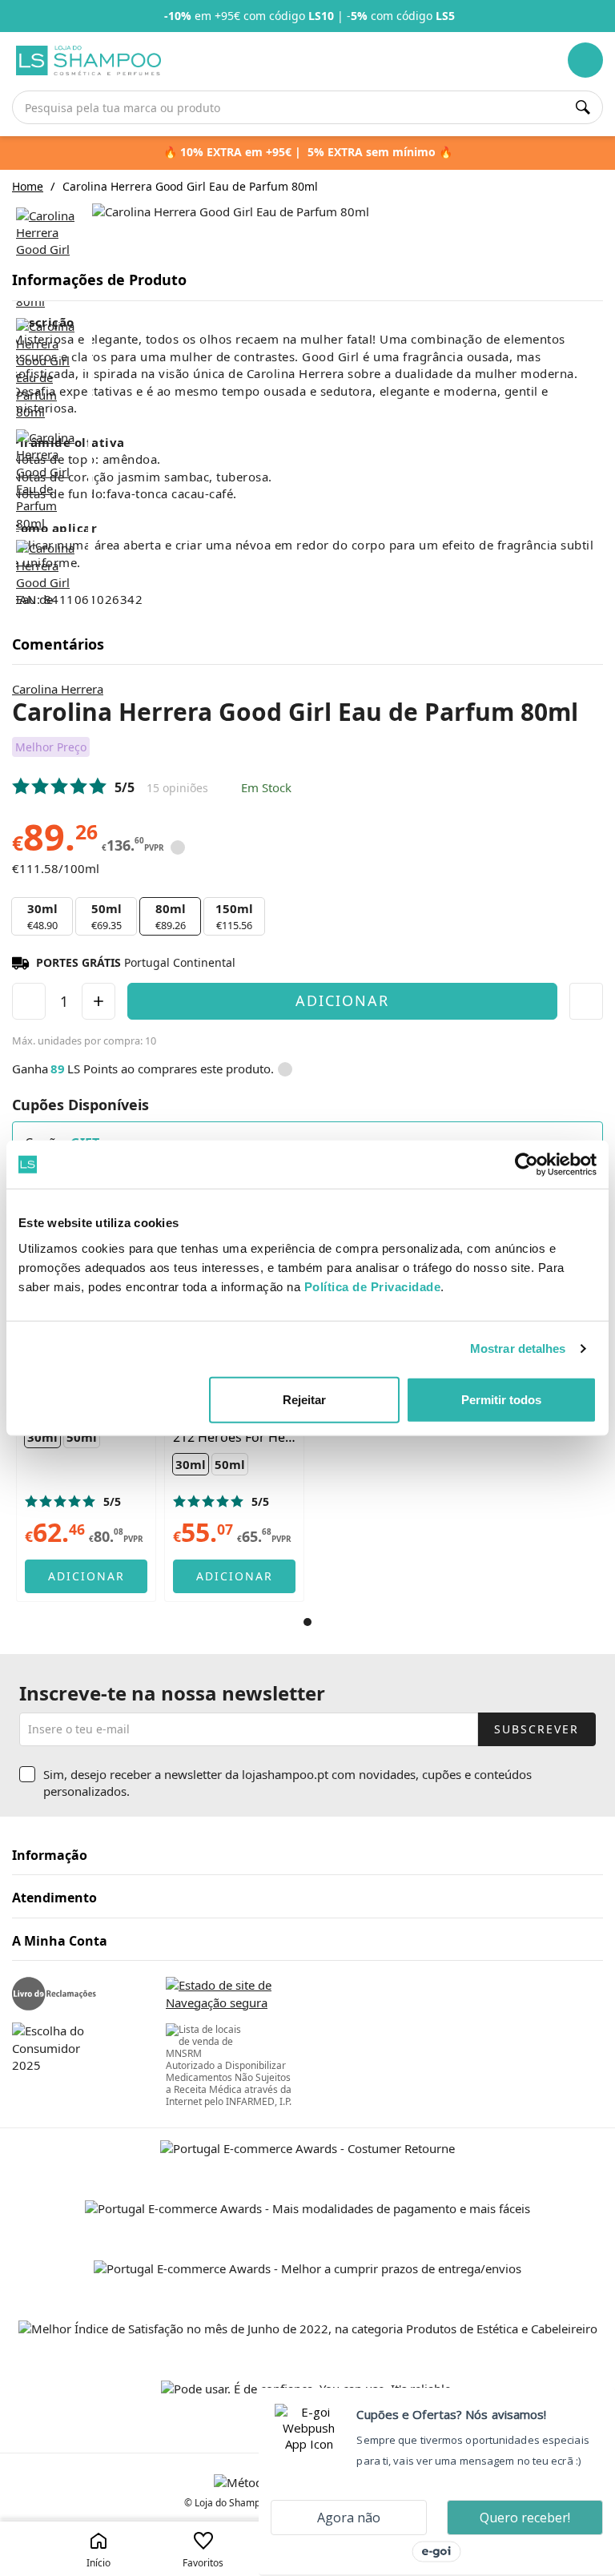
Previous (10, 16)
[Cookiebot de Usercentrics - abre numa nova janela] (527, 1165)
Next (605, 16)
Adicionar (342, 1000)
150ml (234, 916)
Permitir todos (501, 1399)
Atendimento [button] (54, 1898)
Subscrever (537, 1729)
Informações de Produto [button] (99, 280)
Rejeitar (304, 1399)
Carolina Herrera (58, 689)
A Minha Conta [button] (60, 1942)
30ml (42, 916)
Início (98, 2563)
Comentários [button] (58, 645)
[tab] (307, 281)
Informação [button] (50, 1856)
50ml (107, 916)
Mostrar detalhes (518, 1348)
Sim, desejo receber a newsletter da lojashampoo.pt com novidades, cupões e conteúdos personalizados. (287, 1783)
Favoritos (203, 2563)
